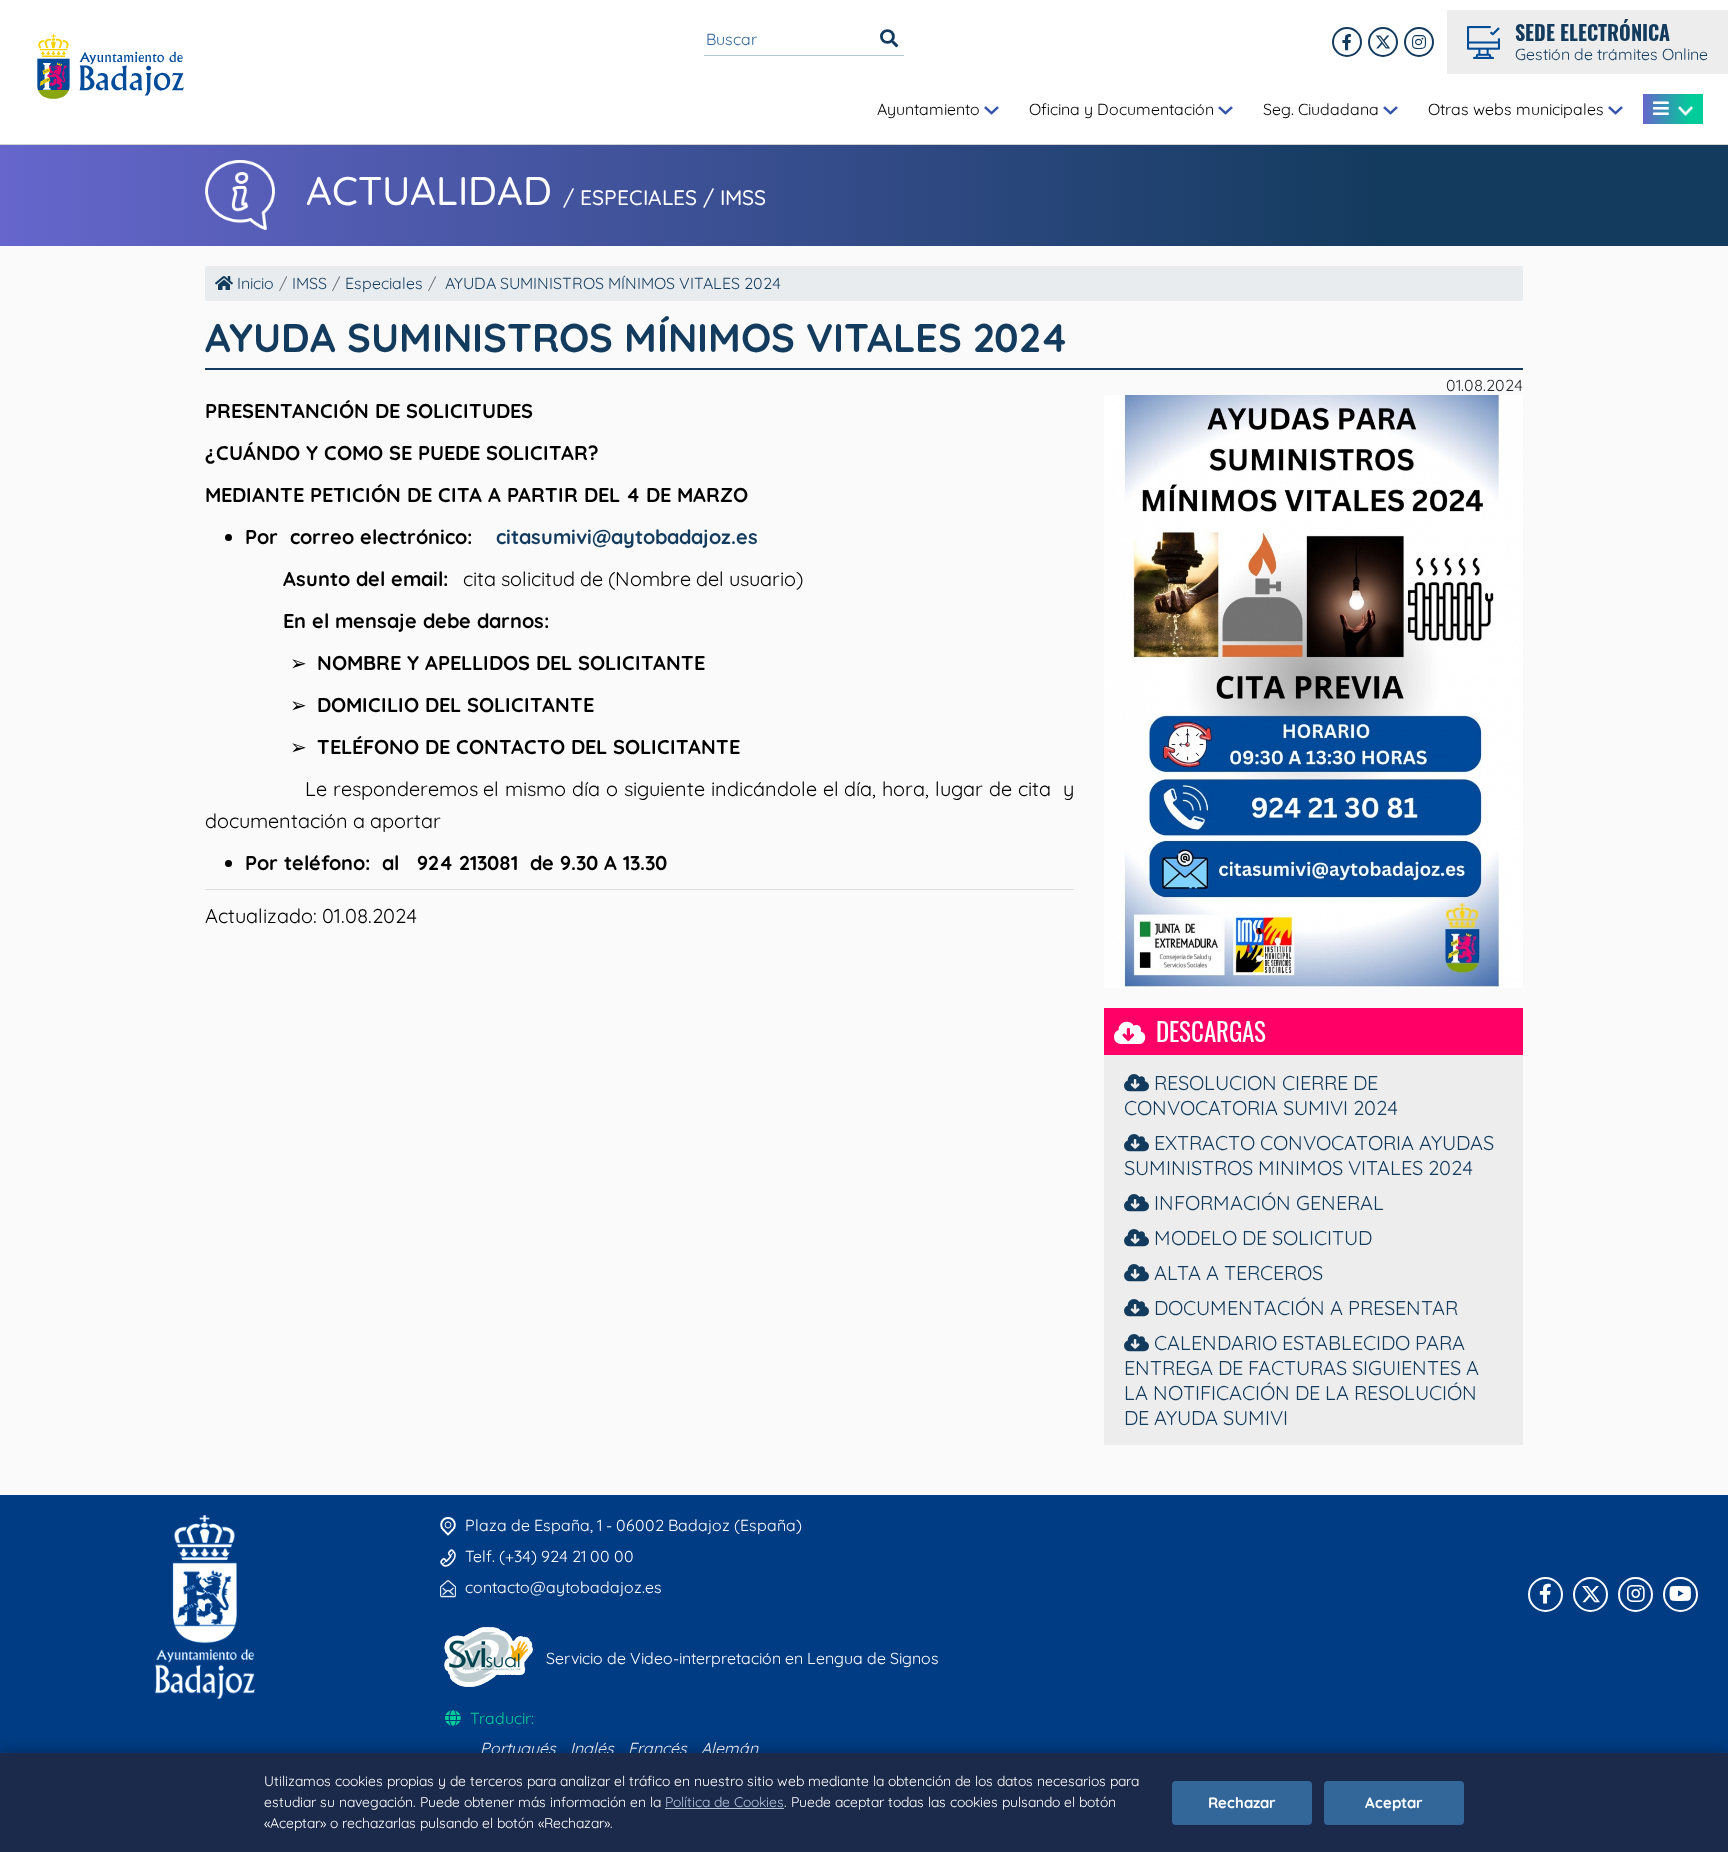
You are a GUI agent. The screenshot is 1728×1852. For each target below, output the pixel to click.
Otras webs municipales (1518, 109)
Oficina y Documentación (1123, 109)
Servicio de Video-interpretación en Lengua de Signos (742, 1658)
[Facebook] (1347, 42)
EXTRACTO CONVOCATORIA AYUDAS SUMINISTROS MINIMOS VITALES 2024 (1309, 1155)
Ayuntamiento (930, 109)
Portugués (518, 1748)
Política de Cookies (724, 1802)
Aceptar (1394, 1802)
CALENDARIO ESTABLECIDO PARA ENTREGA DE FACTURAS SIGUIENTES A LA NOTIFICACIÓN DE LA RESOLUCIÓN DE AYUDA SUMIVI (1301, 1380)
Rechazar (1242, 1802)
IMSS (309, 283)
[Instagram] (1419, 42)
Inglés (592, 1748)
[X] (1383, 42)
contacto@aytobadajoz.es (563, 1587)
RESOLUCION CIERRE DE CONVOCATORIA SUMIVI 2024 (1261, 1095)
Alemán (729, 1748)
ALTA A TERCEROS (1236, 1272)
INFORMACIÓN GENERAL (1266, 1202)
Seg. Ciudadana (1323, 109)
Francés (657, 1748)
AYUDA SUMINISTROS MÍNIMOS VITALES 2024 (613, 283)
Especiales (384, 283)
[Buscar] (889, 39)
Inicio (253, 283)
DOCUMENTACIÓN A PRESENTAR (1303, 1307)
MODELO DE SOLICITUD (1260, 1237)
